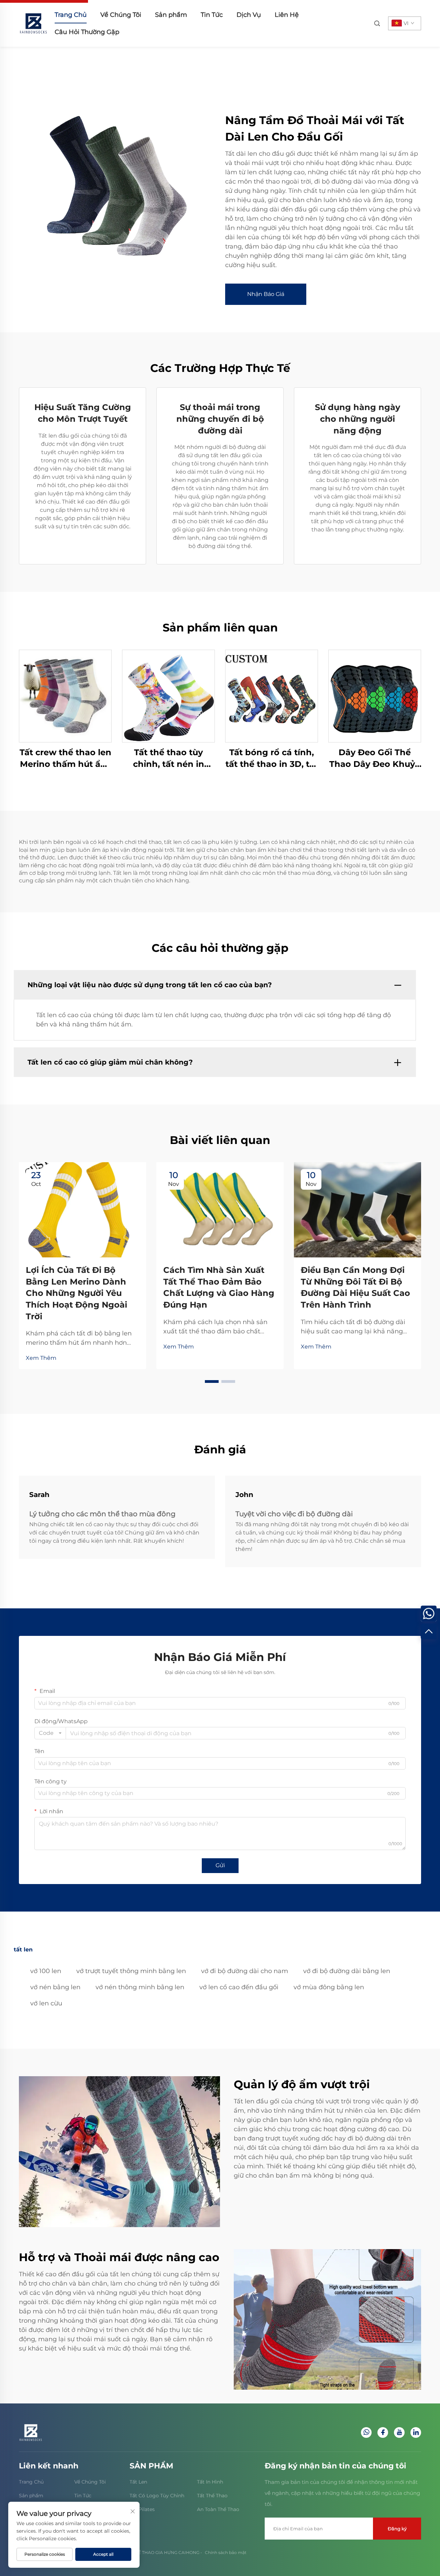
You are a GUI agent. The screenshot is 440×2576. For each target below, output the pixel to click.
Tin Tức (212, 15)
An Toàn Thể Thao (218, 2509)
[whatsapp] (366, 2432)
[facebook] (383, 2432)
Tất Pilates (142, 2509)
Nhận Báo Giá (266, 294)
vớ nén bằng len (55, 1987)
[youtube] (399, 2432)
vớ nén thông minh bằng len (140, 1987)
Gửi (220, 1865)
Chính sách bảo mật (226, 2552)
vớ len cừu (46, 2003)
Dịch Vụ (249, 15)
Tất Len (138, 2482)
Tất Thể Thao (212, 2496)
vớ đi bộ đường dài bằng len (347, 1971)
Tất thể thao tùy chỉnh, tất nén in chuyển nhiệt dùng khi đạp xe (168, 758)
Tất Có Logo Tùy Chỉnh (157, 2496)
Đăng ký (397, 2529)
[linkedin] (416, 2432)
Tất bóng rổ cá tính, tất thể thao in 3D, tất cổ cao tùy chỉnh (272, 758)
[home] (33, 23)
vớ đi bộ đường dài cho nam (245, 1971)
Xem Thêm (41, 1358)
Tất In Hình (210, 2482)
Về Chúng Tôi (121, 15)
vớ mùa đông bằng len (329, 1987)
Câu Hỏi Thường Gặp (87, 32)
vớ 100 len (46, 1971)
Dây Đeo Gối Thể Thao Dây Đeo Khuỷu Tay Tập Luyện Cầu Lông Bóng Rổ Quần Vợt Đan (375, 758)
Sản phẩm (171, 15)
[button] (212, 1381)
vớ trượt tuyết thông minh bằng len (131, 1971)
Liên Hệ (287, 15)
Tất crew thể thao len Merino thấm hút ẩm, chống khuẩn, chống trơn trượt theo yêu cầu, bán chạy (65, 758)
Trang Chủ (71, 15)
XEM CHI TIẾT (65, 696)
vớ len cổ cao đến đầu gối (239, 1987)
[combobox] (50, 1733)
